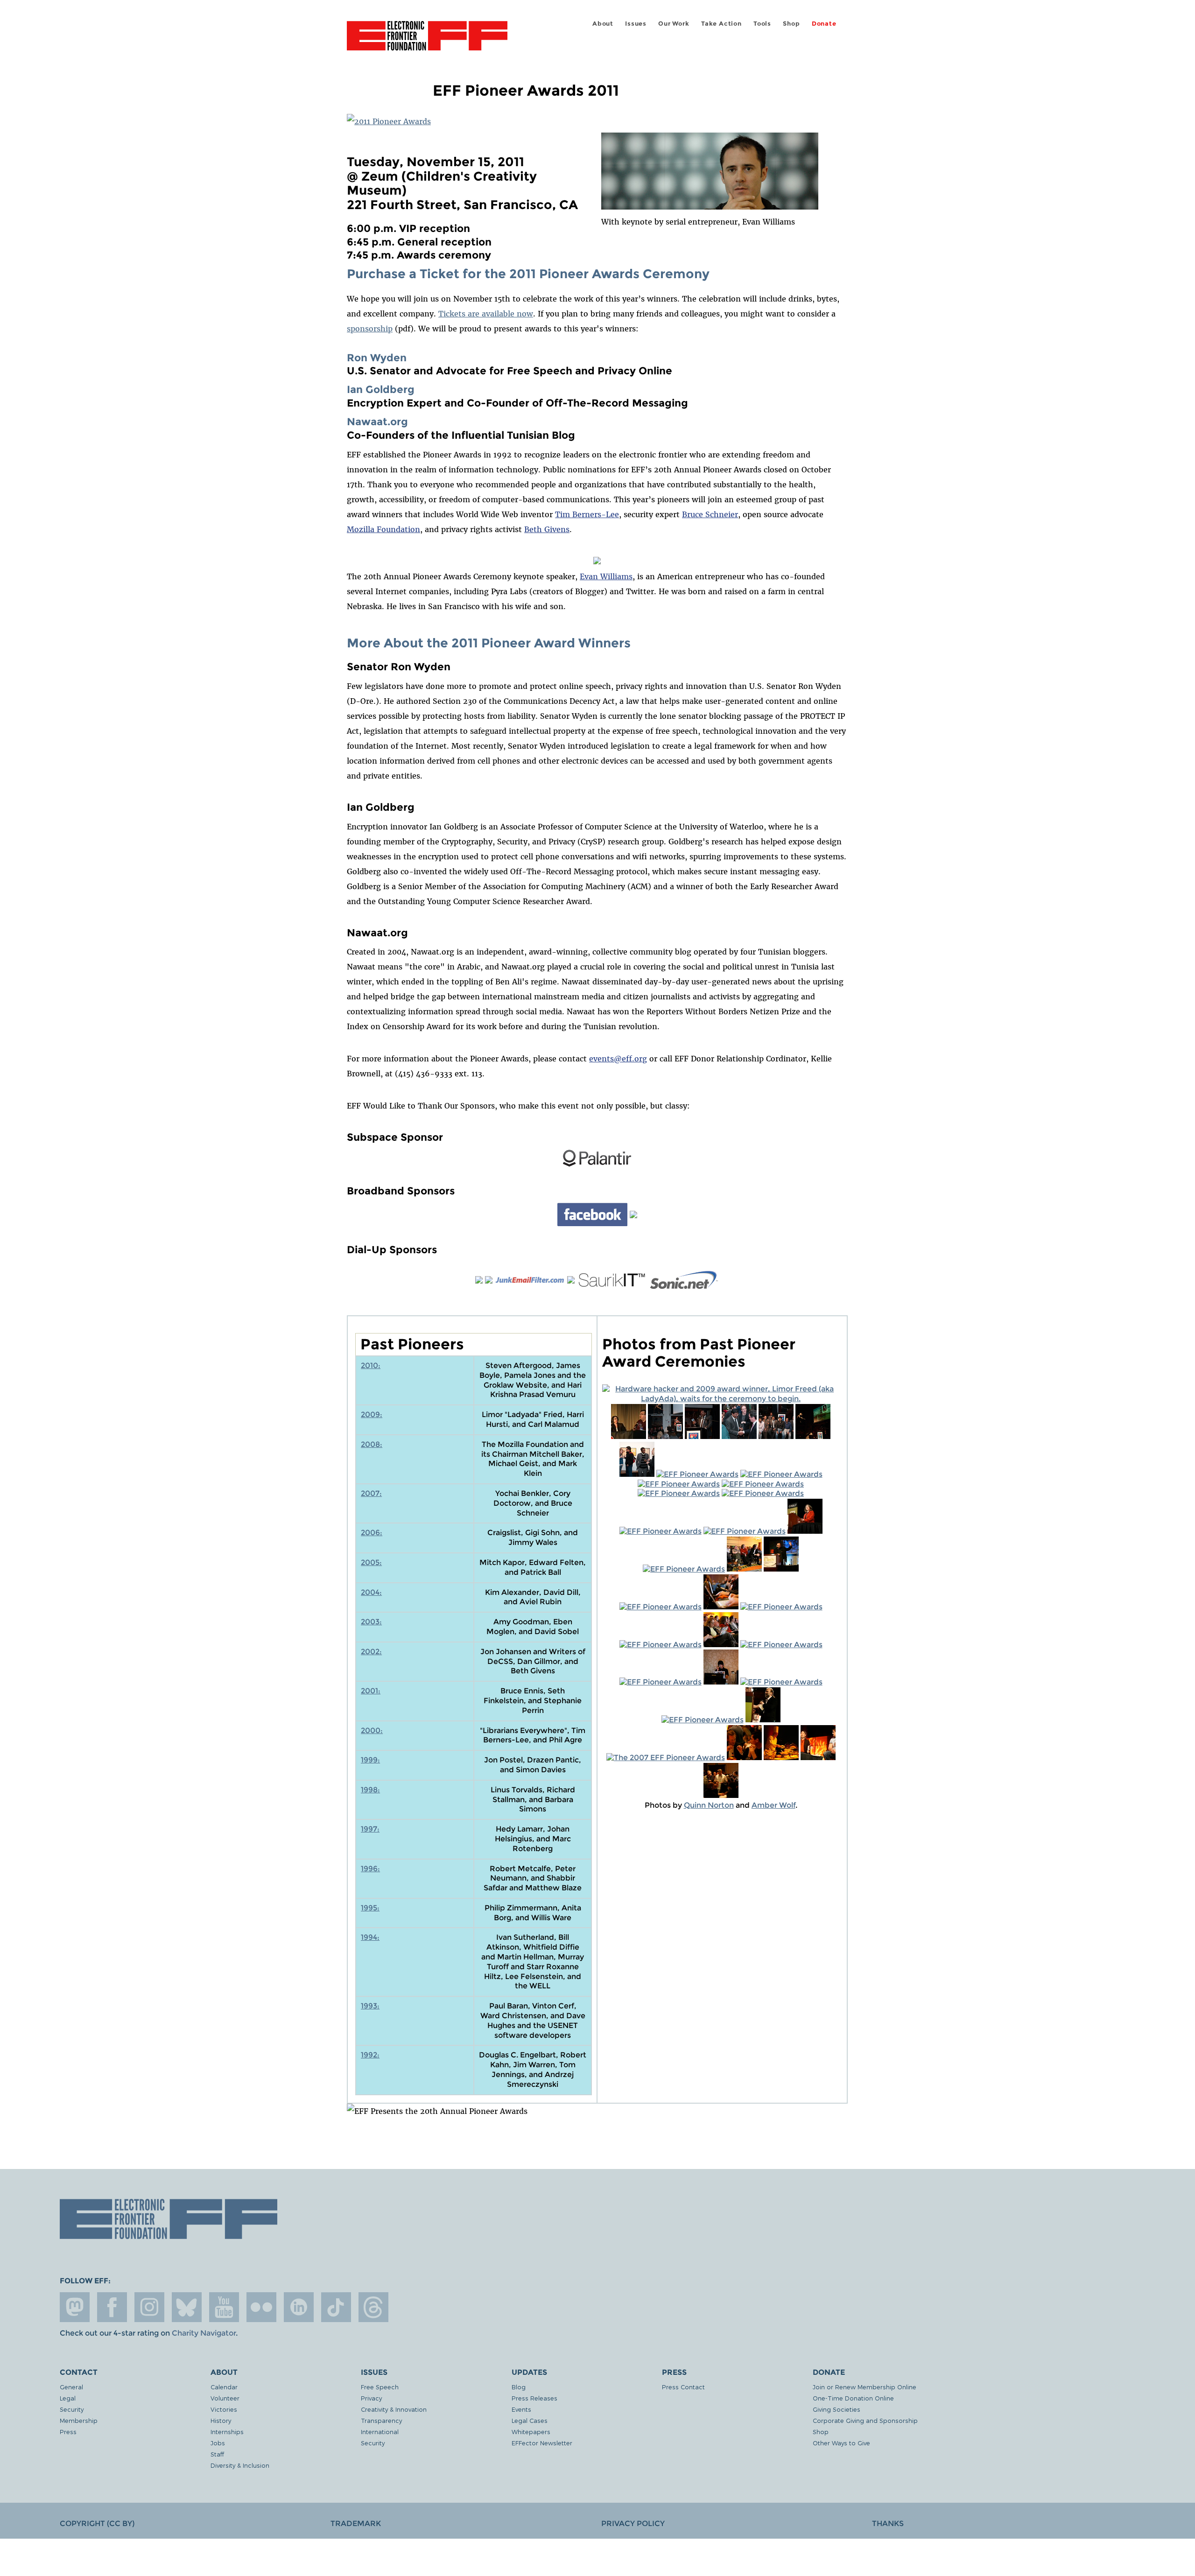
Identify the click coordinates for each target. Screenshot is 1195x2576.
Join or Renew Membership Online (865, 2387)
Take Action (721, 24)
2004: (371, 1592)
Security (72, 2409)
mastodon (75, 2307)
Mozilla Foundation (383, 529)
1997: (370, 1829)
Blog (519, 2387)
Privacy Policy (633, 2523)
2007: (371, 1493)
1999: (370, 1760)
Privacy (371, 2398)
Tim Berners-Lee (587, 514)
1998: (370, 1790)
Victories (224, 2409)
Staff (217, 2454)
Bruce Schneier (710, 514)
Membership (79, 2420)
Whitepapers (531, 2432)
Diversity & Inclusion (240, 2465)
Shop (791, 24)
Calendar (224, 2387)
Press (68, 2432)
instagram (149, 2307)
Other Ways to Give (841, 2443)
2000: (372, 1730)
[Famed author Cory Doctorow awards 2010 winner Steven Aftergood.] (665, 1436)
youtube (224, 2307)
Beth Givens (547, 529)
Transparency (381, 2420)
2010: (371, 1365)
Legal (68, 2398)
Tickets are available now (486, 314)
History (221, 2420)
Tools (762, 24)
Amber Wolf (773, 1805)
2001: (371, 1691)
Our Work (674, 24)
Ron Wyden (377, 358)
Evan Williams (606, 576)
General (71, 2387)
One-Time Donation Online (853, 2398)
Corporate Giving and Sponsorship (865, 2420)
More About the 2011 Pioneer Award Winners (489, 643)
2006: (372, 1533)
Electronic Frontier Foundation (427, 41)
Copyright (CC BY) (97, 2523)
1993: (370, 2006)
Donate (824, 24)
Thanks (888, 2523)
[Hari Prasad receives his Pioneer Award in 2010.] (702, 1436)
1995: (370, 1908)
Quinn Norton (709, 1805)
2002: (371, 1652)
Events (521, 2409)
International (380, 2432)
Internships (227, 2432)
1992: (370, 2055)
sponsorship (370, 329)
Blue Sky (187, 2307)
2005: (371, 1562)
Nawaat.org (377, 421)
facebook (112, 2307)
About (603, 24)
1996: (370, 1869)
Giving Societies (836, 2409)
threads (373, 2307)
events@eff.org (618, 1059)
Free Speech (380, 2387)
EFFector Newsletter (542, 2443)
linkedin (299, 2307)
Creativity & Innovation (394, 2409)
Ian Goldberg (381, 389)
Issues (636, 24)
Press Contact (683, 2387)
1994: (370, 1937)
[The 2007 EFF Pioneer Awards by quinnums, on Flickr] (763, 1720)
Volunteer (225, 2398)
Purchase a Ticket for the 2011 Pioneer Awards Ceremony (528, 274)
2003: (371, 1622)
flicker (261, 2307)
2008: (372, 1444)
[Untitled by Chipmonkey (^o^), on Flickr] (739, 1436)
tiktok (336, 2307)
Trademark (356, 2523)
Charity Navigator (204, 2333)
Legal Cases (530, 2420)
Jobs (218, 2443)
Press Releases (534, 2398)
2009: (372, 1414)
